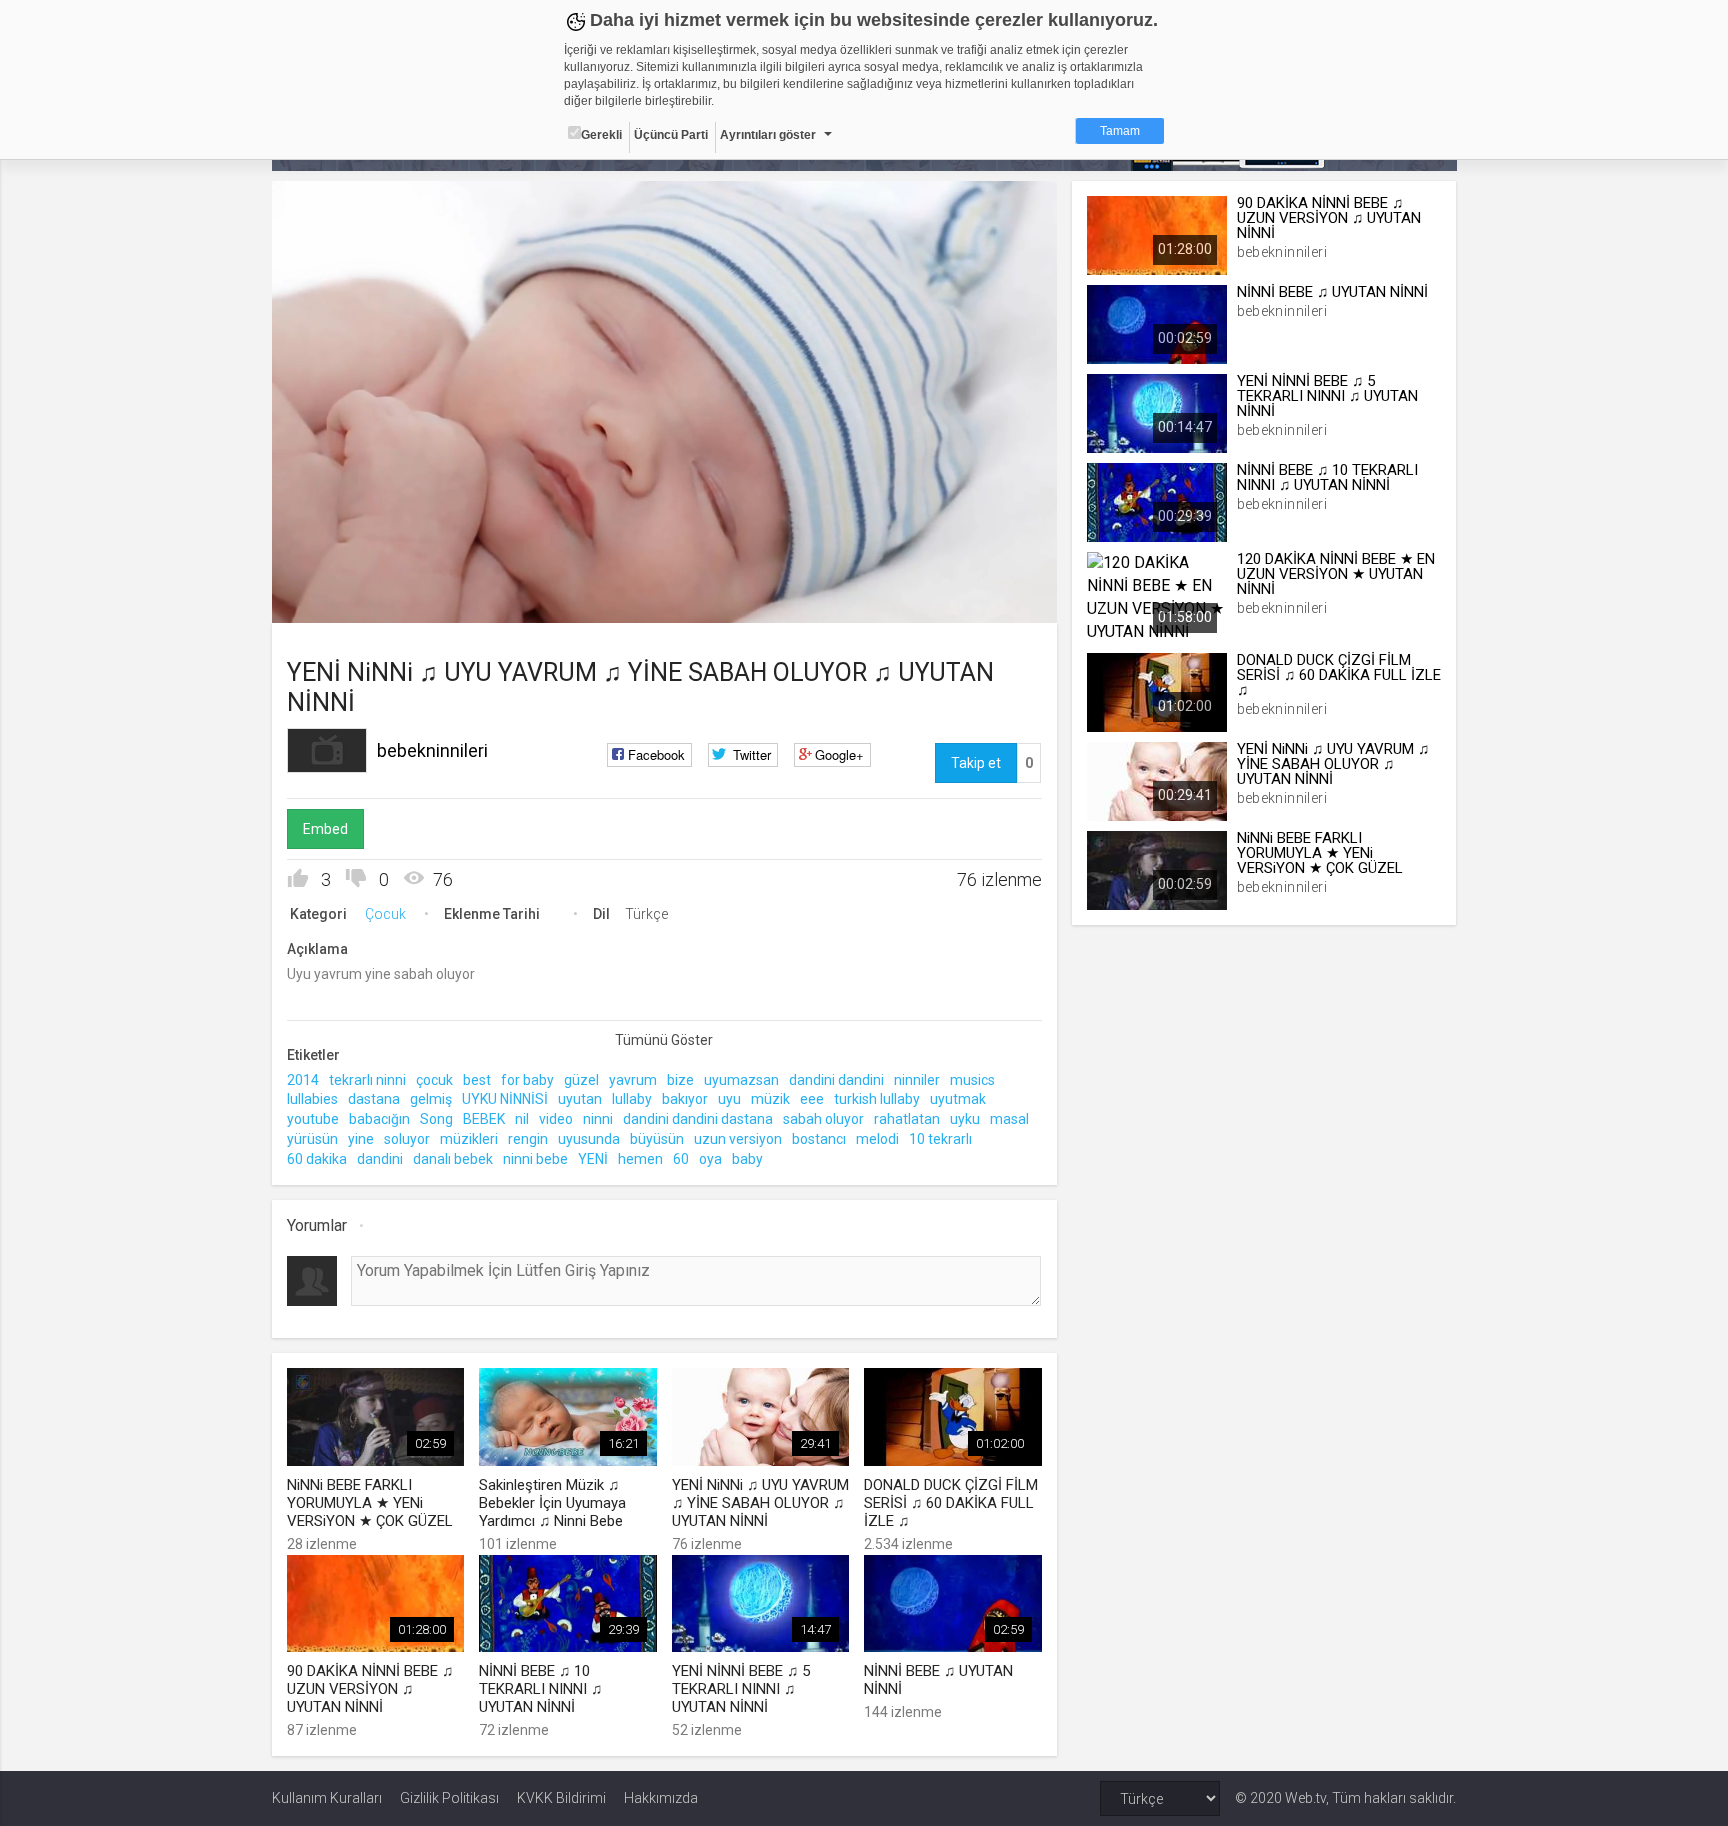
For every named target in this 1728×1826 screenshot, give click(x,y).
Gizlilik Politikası (449, 1798)
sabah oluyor (823, 1119)
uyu (729, 1099)
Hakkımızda (661, 1798)
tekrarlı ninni (367, 1080)
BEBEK (484, 1119)
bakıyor (685, 1099)
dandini (380, 1159)
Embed (325, 829)
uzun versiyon (738, 1139)
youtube (313, 1119)
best (477, 1080)
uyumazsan (741, 1080)
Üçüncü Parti (671, 135)
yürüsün (312, 1139)
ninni (598, 1119)
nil (522, 1119)
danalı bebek (453, 1159)
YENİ (593, 1159)
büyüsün (657, 1139)
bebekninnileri (432, 750)
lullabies (312, 1099)
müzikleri (469, 1139)
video (556, 1119)
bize (680, 1080)
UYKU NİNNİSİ (505, 1099)
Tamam (1120, 131)
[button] (337, 598)
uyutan (580, 1099)
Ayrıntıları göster (768, 135)
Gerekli (601, 135)
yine (361, 1139)
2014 (303, 1080)
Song (436, 1119)
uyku (965, 1119)
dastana (374, 1099)
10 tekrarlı (940, 1139)
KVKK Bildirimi (561, 1798)
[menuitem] (941, 600)
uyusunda (589, 1139)
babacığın (379, 1119)
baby (747, 1159)
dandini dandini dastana (698, 1119)
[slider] (664, 566)
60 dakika (317, 1159)
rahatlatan (907, 1119)
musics (972, 1080)
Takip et (976, 763)
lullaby (632, 1099)
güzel (581, 1080)
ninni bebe (535, 1159)
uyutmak (958, 1099)
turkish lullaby (877, 1099)
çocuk (434, 1080)
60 (681, 1159)
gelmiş (431, 1099)
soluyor (407, 1139)
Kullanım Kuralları (327, 1798)
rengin (528, 1139)
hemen (640, 1159)
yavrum (633, 1080)
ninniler (917, 1080)
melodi (877, 1139)
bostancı (819, 1139)
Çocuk (385, 914)
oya (710, 1159)
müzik (770, 1099)
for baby (527, 1080)
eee (812, 1099)
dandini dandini (836, 1080)
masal (1009, 1119)
